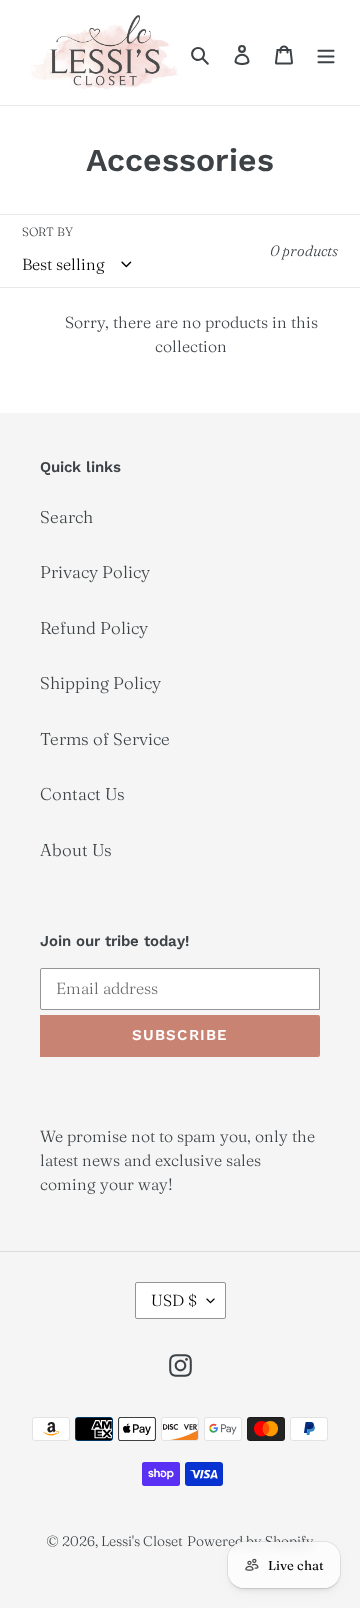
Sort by (47, 231)
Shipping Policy (100, 682)
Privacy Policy (95, 571)
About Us (76, 849)
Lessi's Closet (142, 1541)
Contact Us (82, 793)
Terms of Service (105, 738)
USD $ (174, 1300)
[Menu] (326, 53)
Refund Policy (94, 627)
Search (66, 516)
